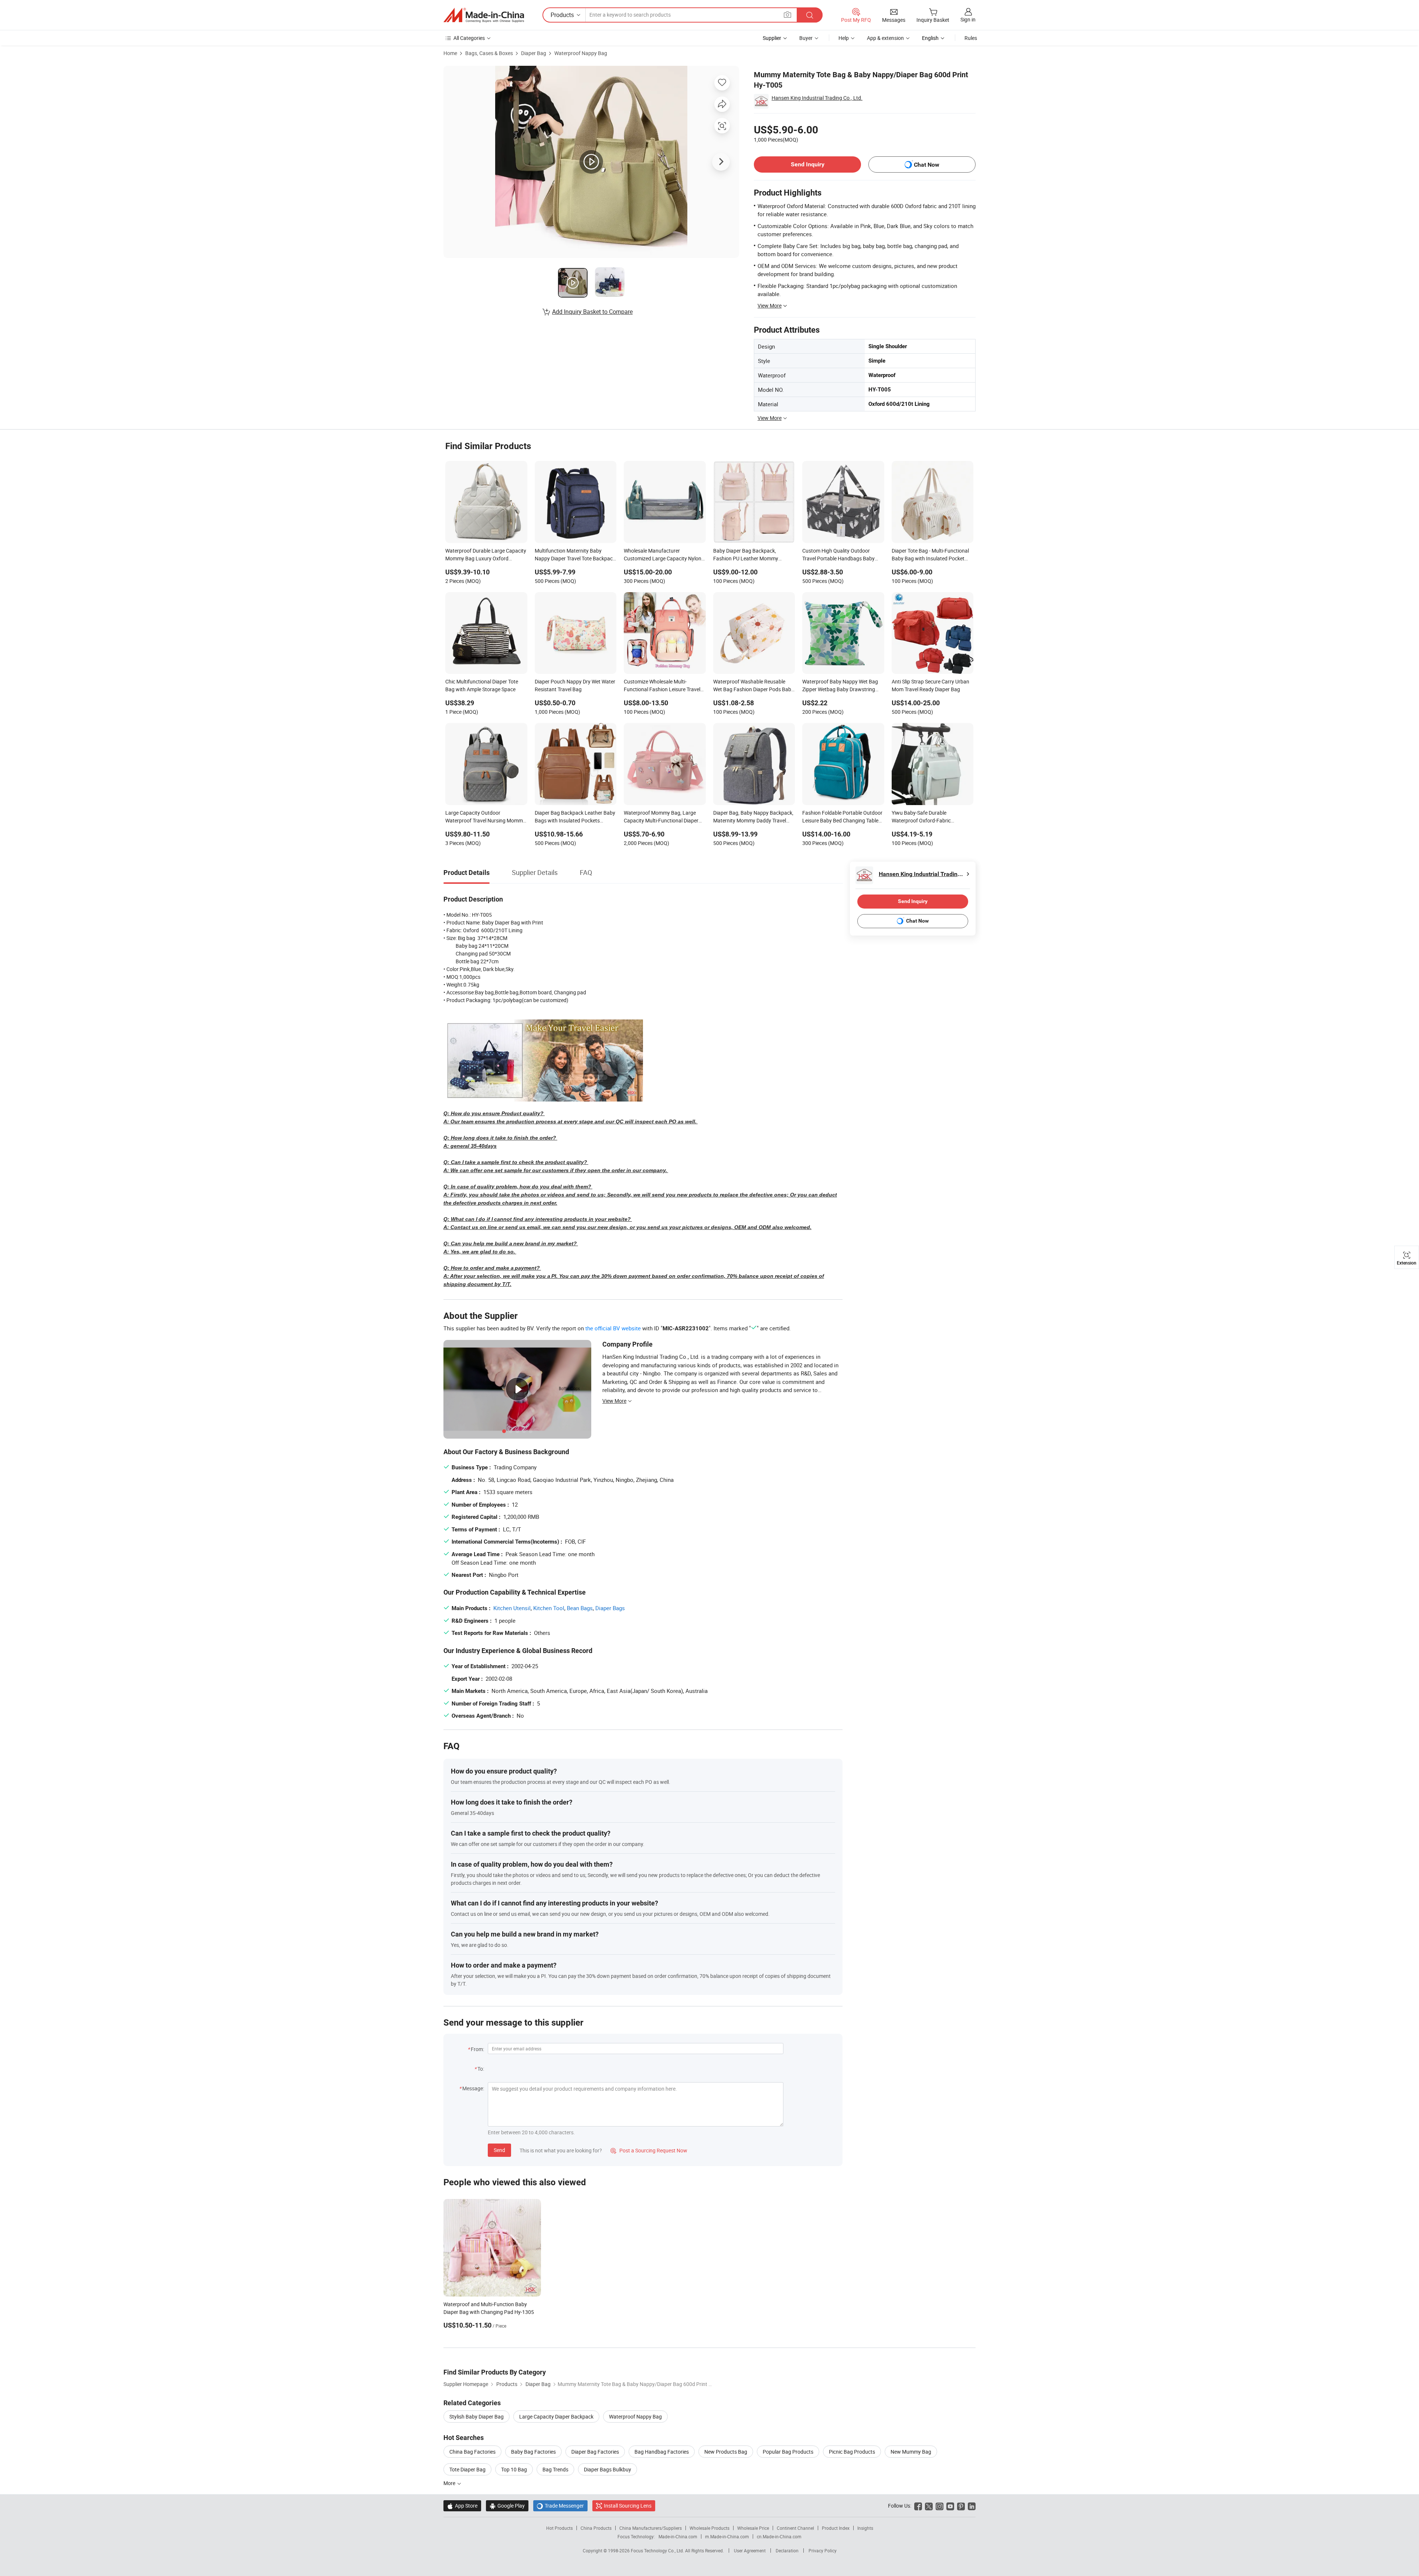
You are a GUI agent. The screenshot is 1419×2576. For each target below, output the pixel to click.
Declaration (787, 2550)
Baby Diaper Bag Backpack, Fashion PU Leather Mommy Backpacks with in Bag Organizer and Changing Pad (751, 555)
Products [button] (562, 15)
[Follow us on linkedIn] (972, 2506)
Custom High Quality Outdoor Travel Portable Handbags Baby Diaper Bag (838, 555)
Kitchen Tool (549, 1608)
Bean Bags (580, 1608)
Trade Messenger (560, 2506)
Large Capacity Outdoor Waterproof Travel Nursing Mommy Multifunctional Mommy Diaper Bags (485, 817)
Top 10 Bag (514, 2469)
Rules (971, 38)
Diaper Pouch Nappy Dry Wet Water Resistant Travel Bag (575, 685)
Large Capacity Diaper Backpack (556, 2417)
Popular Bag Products (788, 2452)
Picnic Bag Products (852, 2452)
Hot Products (559, 2528)
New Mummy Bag (911, 2452)
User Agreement (750, 2550)
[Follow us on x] (929, 2506)
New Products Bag (726, 2452)
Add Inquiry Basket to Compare (592, 312)
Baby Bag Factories (533, 2452)
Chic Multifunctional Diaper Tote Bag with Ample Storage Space (482, 685)
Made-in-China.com (678, 2536)
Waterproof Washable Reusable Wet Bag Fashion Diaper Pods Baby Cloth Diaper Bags (753, 686)
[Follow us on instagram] (940, 2506)
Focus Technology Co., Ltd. (658, 2550)
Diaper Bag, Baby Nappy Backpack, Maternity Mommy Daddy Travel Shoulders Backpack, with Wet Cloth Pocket (753, 817)
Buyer (806, 38)
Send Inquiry (808, 164)
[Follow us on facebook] (918, 2506)
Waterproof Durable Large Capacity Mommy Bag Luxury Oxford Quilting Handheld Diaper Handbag (486, 555)
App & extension (885, 38)
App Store (462, 2506)
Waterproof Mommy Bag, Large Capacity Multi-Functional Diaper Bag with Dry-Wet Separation (661, 817)
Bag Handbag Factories (662, 2452)
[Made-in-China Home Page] (484, 15)
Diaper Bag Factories (595, 2452)
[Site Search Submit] (810, 15)
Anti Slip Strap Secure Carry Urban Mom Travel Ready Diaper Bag (930, 685)
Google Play (507, 2506)
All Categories (469, 38)
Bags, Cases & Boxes (489, 53)
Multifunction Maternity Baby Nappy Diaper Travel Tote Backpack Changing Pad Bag (575, 555)
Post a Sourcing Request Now (649, 2150)
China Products (596, 2528)
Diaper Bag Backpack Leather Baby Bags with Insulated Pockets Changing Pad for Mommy (575, 817)
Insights (865, 2528)
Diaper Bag (534, 53)
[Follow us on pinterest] (961, 2506)
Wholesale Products (709, 2528)
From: (477, 2049)
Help (844, 38)
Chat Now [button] (927, 165)
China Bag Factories (472, 2452)
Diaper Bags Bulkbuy (608, 2469)
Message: (473, 2088)
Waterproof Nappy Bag (581, 53)
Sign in (968, 19)
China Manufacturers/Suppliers (651, 2528)
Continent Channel (795, 2528)
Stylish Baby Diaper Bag (477, 2417)
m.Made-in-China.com (727, 2536)
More (450, 2483)
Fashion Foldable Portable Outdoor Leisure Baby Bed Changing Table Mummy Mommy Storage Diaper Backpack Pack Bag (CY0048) (842, 817)
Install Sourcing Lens (628, 2506)
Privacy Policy (823, 2550)
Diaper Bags (610, 1608)
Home (450, 53)
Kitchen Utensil (512, 1608)
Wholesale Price (753, 2528)
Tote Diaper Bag (467, 2469)
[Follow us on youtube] (950, 2506)
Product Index (836, 2528)
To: (481, 2069)
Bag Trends (555, 2469)
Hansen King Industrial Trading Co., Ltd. (817, 98)
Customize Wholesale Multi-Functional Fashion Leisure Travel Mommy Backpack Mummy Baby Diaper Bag (662, 686)
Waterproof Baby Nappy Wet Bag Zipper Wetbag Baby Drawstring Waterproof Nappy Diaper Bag (840, 686)
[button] (787, 15)
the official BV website (613, 1328)
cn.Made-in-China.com (779, 2536)
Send (499, 2150)
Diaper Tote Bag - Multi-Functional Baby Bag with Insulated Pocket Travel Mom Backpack (930, 555)
